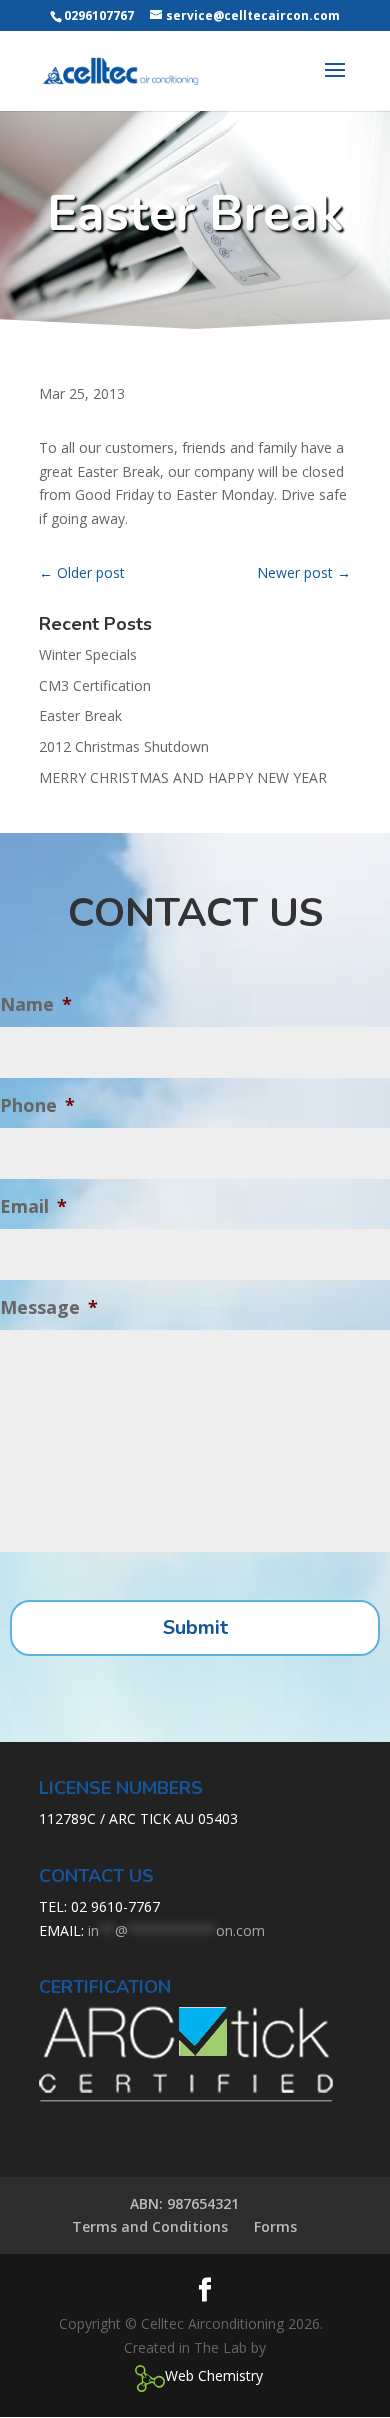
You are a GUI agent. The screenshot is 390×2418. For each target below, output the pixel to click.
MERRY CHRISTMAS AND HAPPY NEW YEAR (183, 777)
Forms (275, 2226)
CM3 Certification (95, 685)
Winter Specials (88, 654)
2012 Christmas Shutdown (124, 746)
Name (36, 1004)
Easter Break (80, 715)
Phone (37, 1105)
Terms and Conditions (150, 2226)
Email (33, 1206)
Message (49, 1307)
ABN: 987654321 (184, 2203)
